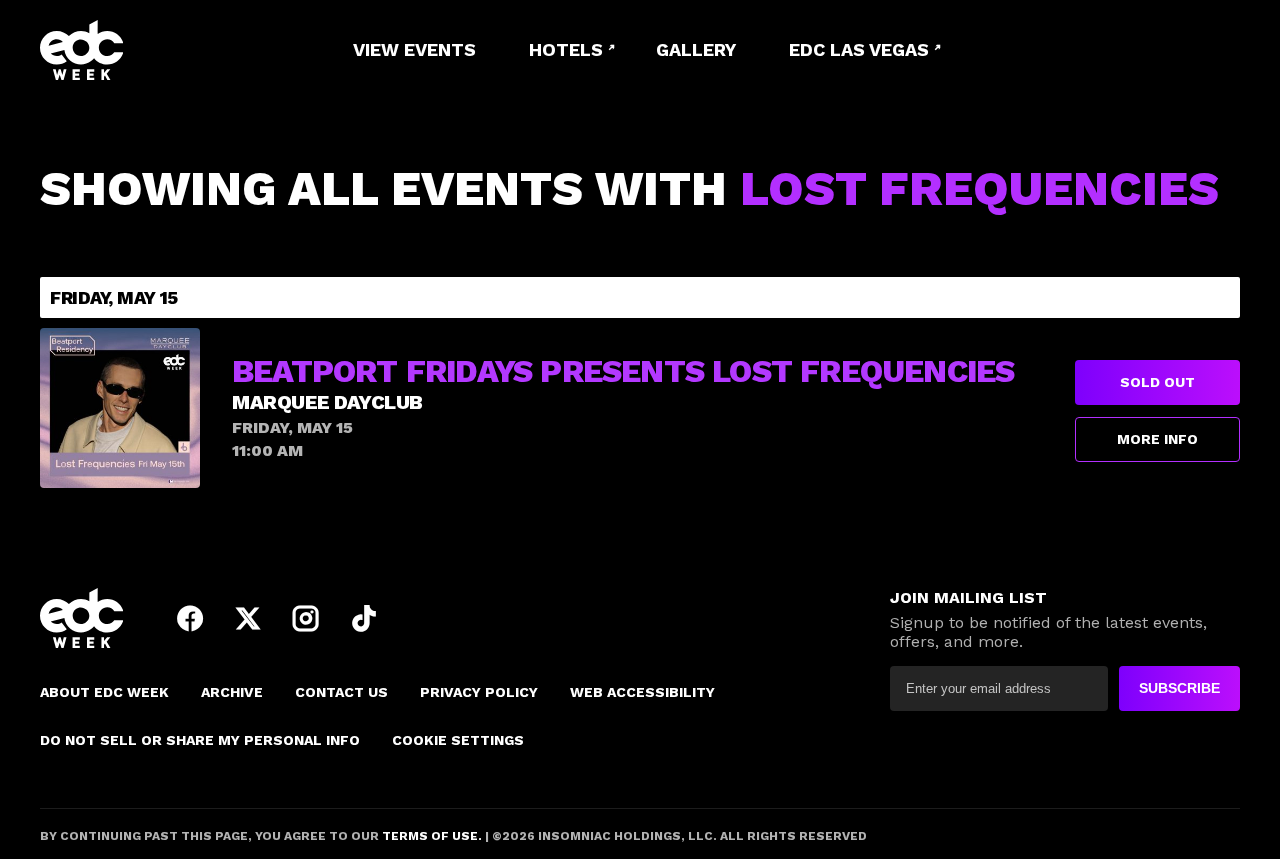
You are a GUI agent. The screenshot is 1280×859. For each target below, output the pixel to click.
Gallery (696, 49)
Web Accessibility (642, 692)
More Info (1157, 439)
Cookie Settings (458, 740)
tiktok (364, 618)
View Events (414, 49)
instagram (306, 618)
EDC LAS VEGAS (859, 49)
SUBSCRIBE (1179, 688)
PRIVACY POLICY (479, 692)
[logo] (150, 50)
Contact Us (341, 692)
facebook (190, 618)
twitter (248, 618)
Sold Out (1157, 382)
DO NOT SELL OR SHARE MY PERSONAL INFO (200, 740)
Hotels (566, 49)
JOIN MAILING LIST (968, 597)
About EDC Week (104, 692)
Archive (232, 692)
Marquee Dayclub (327, 402)
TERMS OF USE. (430, 836)
